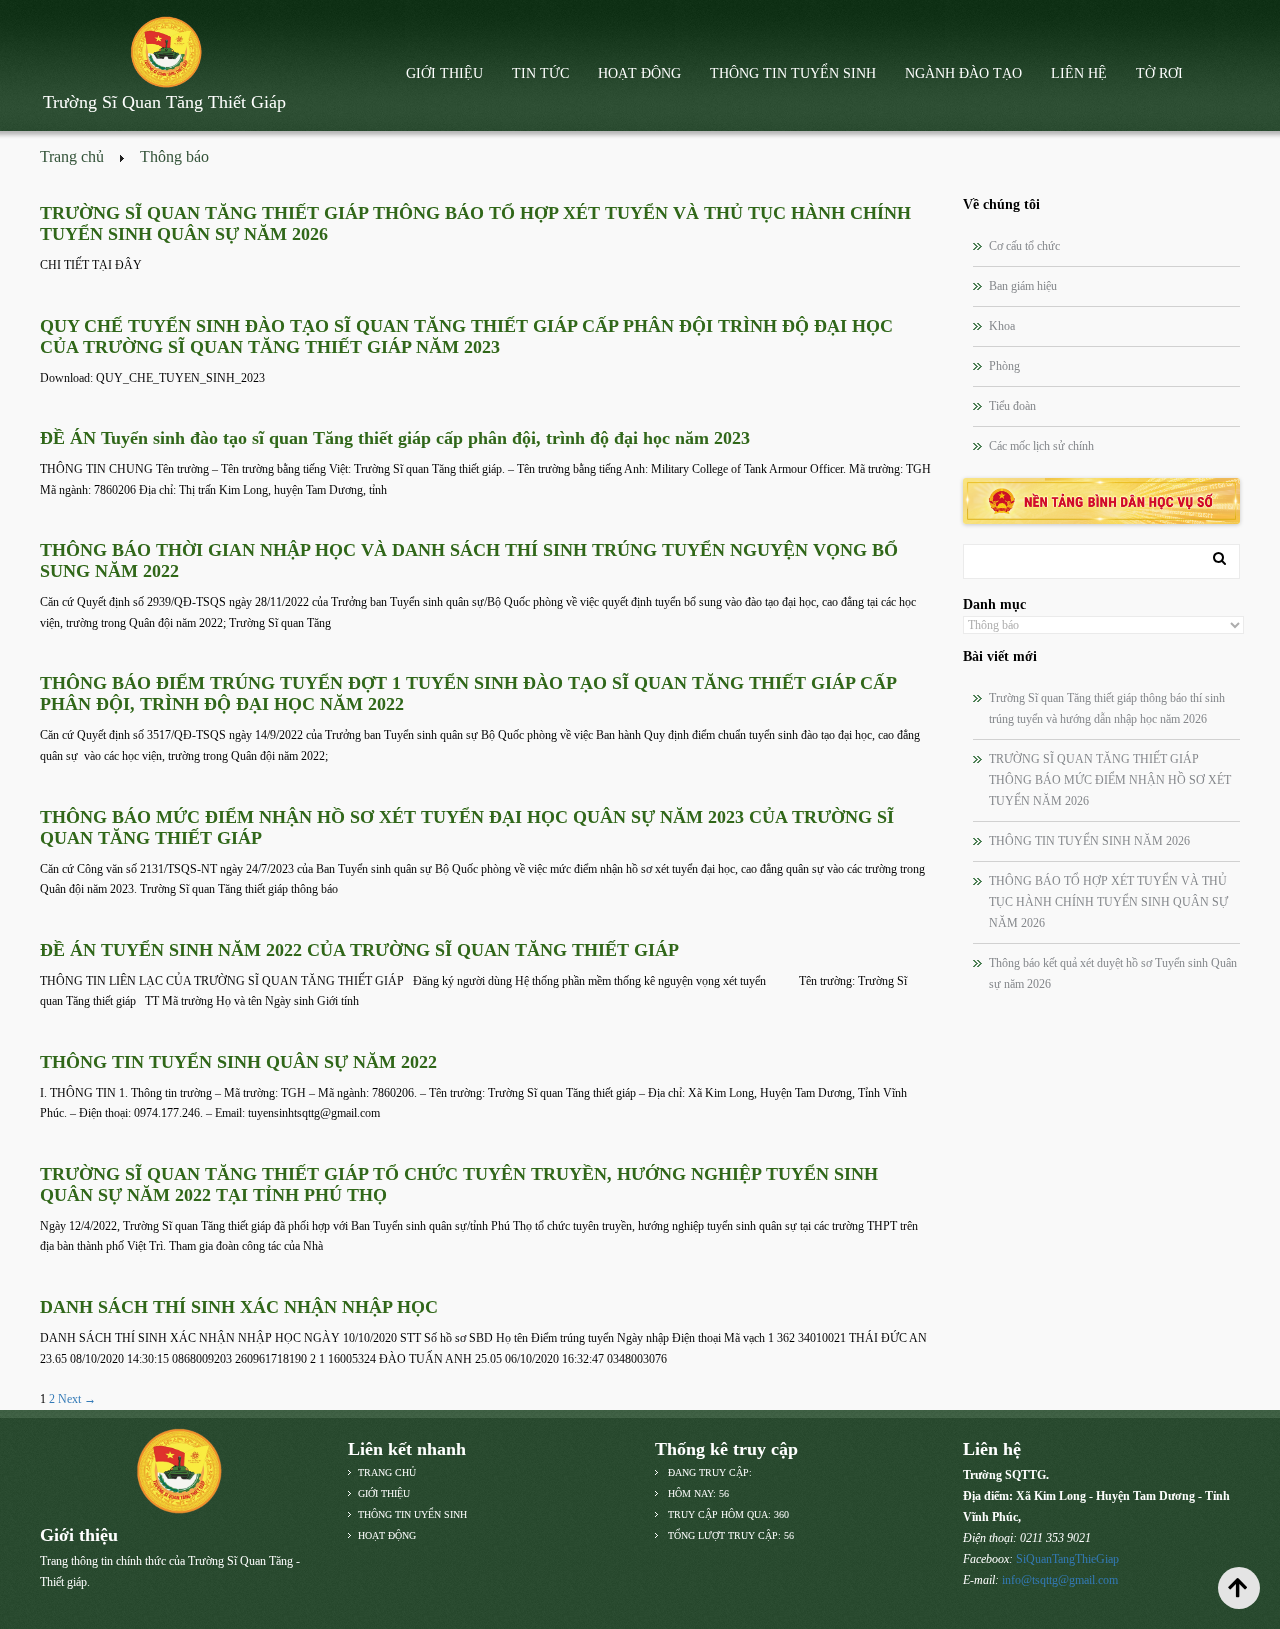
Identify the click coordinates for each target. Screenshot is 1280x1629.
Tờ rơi (1159, 73)
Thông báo (174, 156)
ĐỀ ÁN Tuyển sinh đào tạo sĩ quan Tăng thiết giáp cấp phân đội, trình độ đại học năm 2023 (395, 438)
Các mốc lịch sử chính (1041, 446)
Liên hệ (1079, 73)
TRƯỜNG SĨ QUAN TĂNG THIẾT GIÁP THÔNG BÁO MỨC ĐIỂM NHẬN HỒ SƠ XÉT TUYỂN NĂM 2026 (1110, 780)
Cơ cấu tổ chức (1024, 246)
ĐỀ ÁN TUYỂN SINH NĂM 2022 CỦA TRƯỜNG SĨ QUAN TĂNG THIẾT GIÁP (359, 950)
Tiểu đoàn (1012, 406)
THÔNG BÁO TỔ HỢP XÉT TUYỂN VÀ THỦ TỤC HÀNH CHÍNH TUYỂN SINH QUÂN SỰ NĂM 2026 (1108, 902)
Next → (77, 1399)
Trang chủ (72, 156)
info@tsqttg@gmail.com (1060, 1580)
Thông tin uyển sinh (412, 1514)
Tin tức (540, 73)
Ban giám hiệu (1023, 286)
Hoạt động (639, 73)
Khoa (1002, 326)
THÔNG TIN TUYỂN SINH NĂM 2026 (1089, 841)
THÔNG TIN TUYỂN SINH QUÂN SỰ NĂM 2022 (238, 1062)
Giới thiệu (444, 73)
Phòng (1004, 366)
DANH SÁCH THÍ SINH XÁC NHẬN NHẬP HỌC (239, 1307)
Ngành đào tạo (963, 73)
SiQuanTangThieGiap (1067, 1559)
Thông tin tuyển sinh (793, 73)
